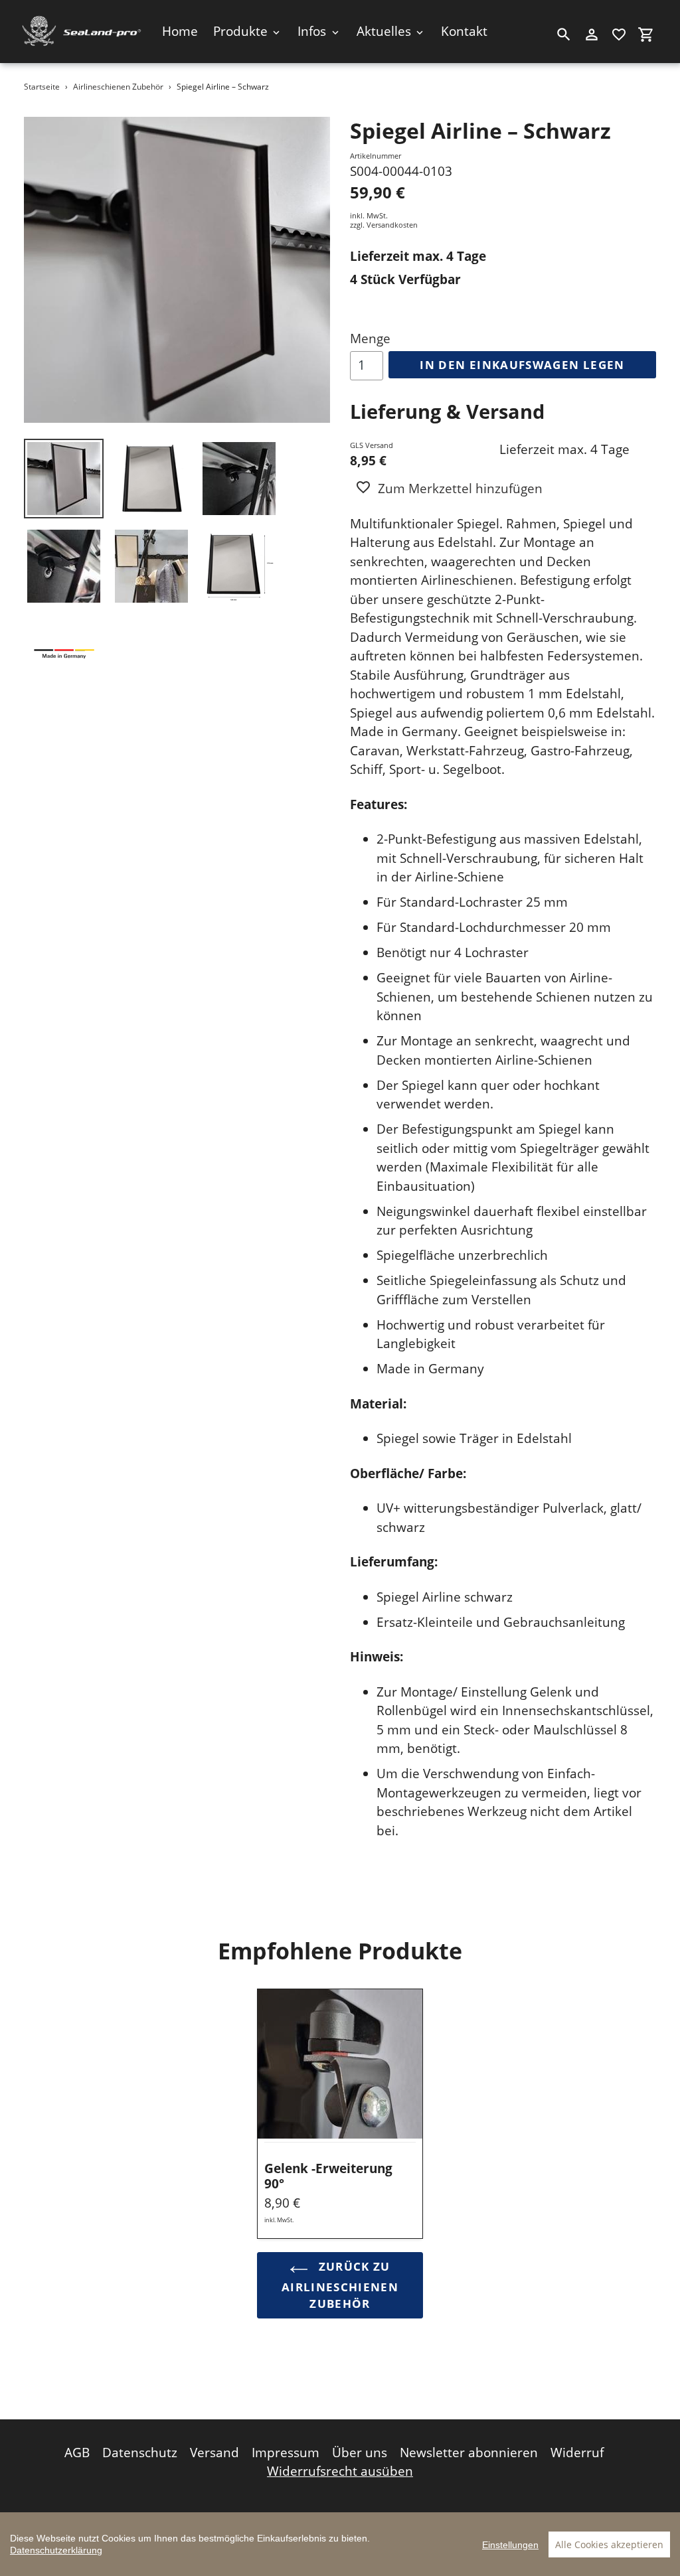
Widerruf (577, 2453)
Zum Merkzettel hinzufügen (460, 489)
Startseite (42, 87)
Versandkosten (392, 225)
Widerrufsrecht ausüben (340, 2471)
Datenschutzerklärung (56, 2550)
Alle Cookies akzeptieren (609, 2544)
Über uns (360, 2453)
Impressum (286, 2453)
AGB (77, 2453)
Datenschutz (140, 2453)
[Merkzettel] (619, 35)
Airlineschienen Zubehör (118, 87)
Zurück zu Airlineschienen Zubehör (340, 2285)
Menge (370, 339)
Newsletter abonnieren (469, 2453)
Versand (214, 2453)
